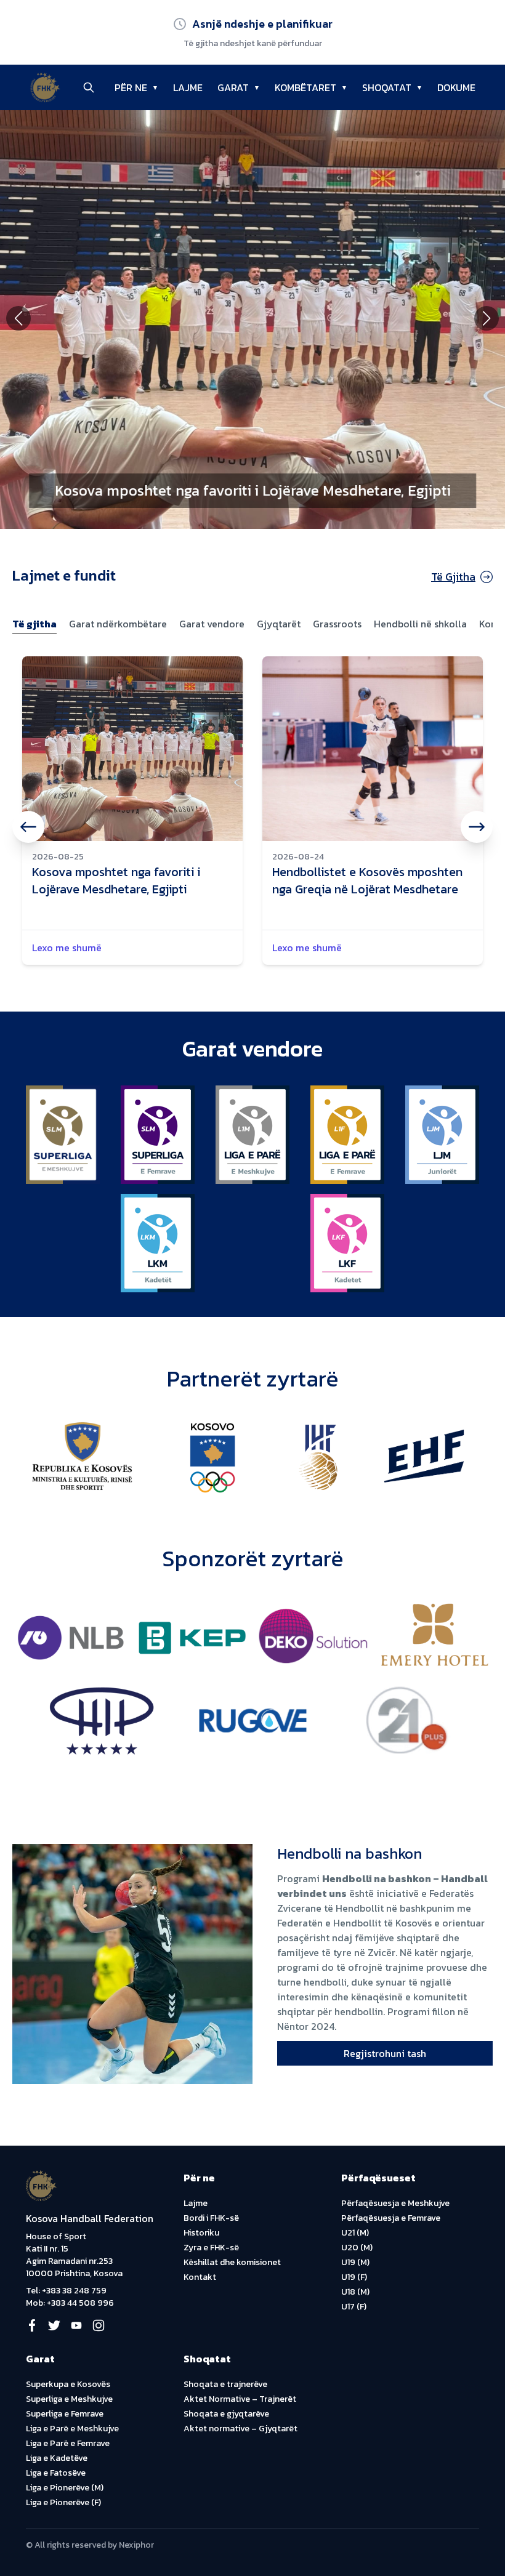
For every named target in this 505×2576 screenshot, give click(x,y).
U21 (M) (355, 2233)
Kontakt (200, 2277)
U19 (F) (354, 2277)
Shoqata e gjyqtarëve (226, 2414)
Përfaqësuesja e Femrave (391, 2218)
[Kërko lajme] (89, 87)
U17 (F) (354, 2307)
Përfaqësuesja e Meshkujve (395, 2203)
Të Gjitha (453, 577)
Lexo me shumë (67, 948)
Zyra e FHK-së (211, 2248)
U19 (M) (355, 2262)
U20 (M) (357, 2248)
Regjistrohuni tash (385, 2053)
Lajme (196, 2203)
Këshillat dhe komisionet (232, 2262)
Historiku (201, 2233)
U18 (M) (355, 2292)
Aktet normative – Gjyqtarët (240, 2429)
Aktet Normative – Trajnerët (240, 2399)
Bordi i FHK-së (211, 2218)
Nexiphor (136, 2545)
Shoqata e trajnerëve (225, 2384)
